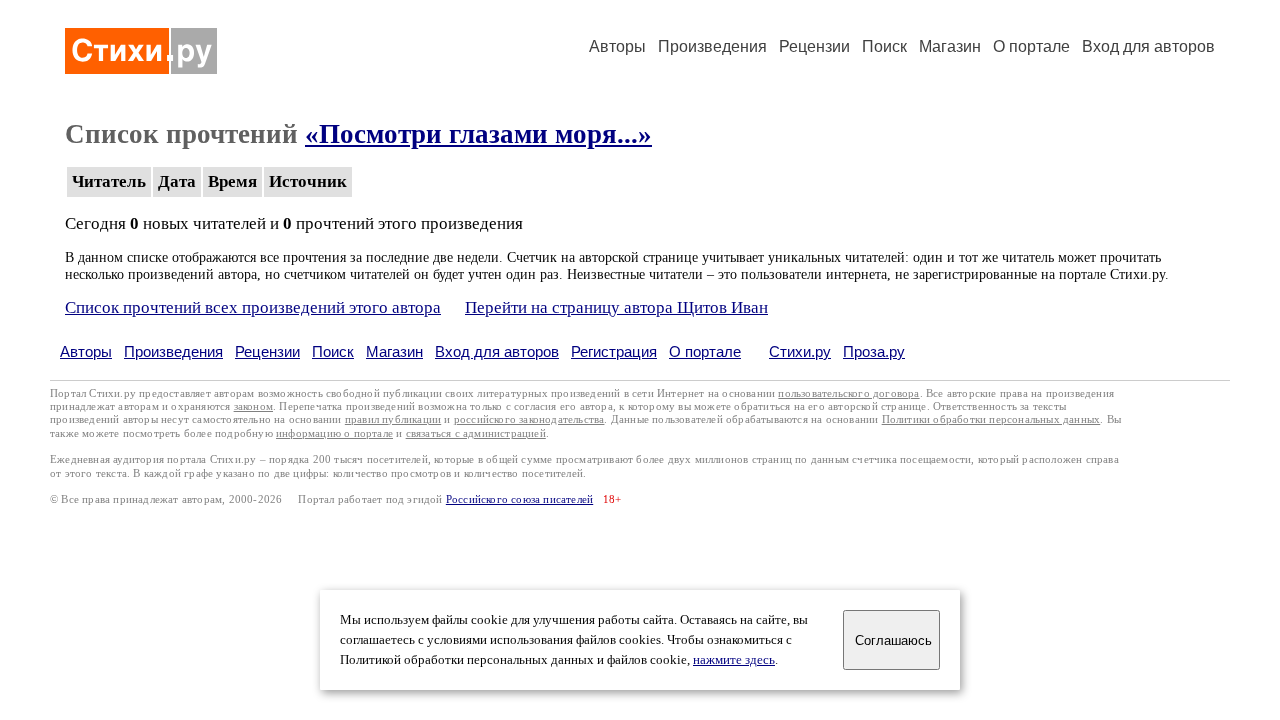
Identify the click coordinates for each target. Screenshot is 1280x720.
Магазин (950, 46)
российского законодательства (529, 419)
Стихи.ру (800, 351)
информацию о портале (334, 433)
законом (253, 406)
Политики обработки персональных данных (991, 419)
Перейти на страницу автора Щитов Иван (616, 307)
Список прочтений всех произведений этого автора (253, 307)
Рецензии (814, 46)
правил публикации (393, 419)
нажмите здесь (734, 660)
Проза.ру (874, 351)
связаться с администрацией (476, 433)
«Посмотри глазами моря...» (478, 134)
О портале (705, 351)
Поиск (884, 46)
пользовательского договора (848, 393)
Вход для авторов (1148, 46)
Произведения (712, 46)
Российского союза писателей (519, 499)
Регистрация (614, 351)
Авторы (617, 46)
